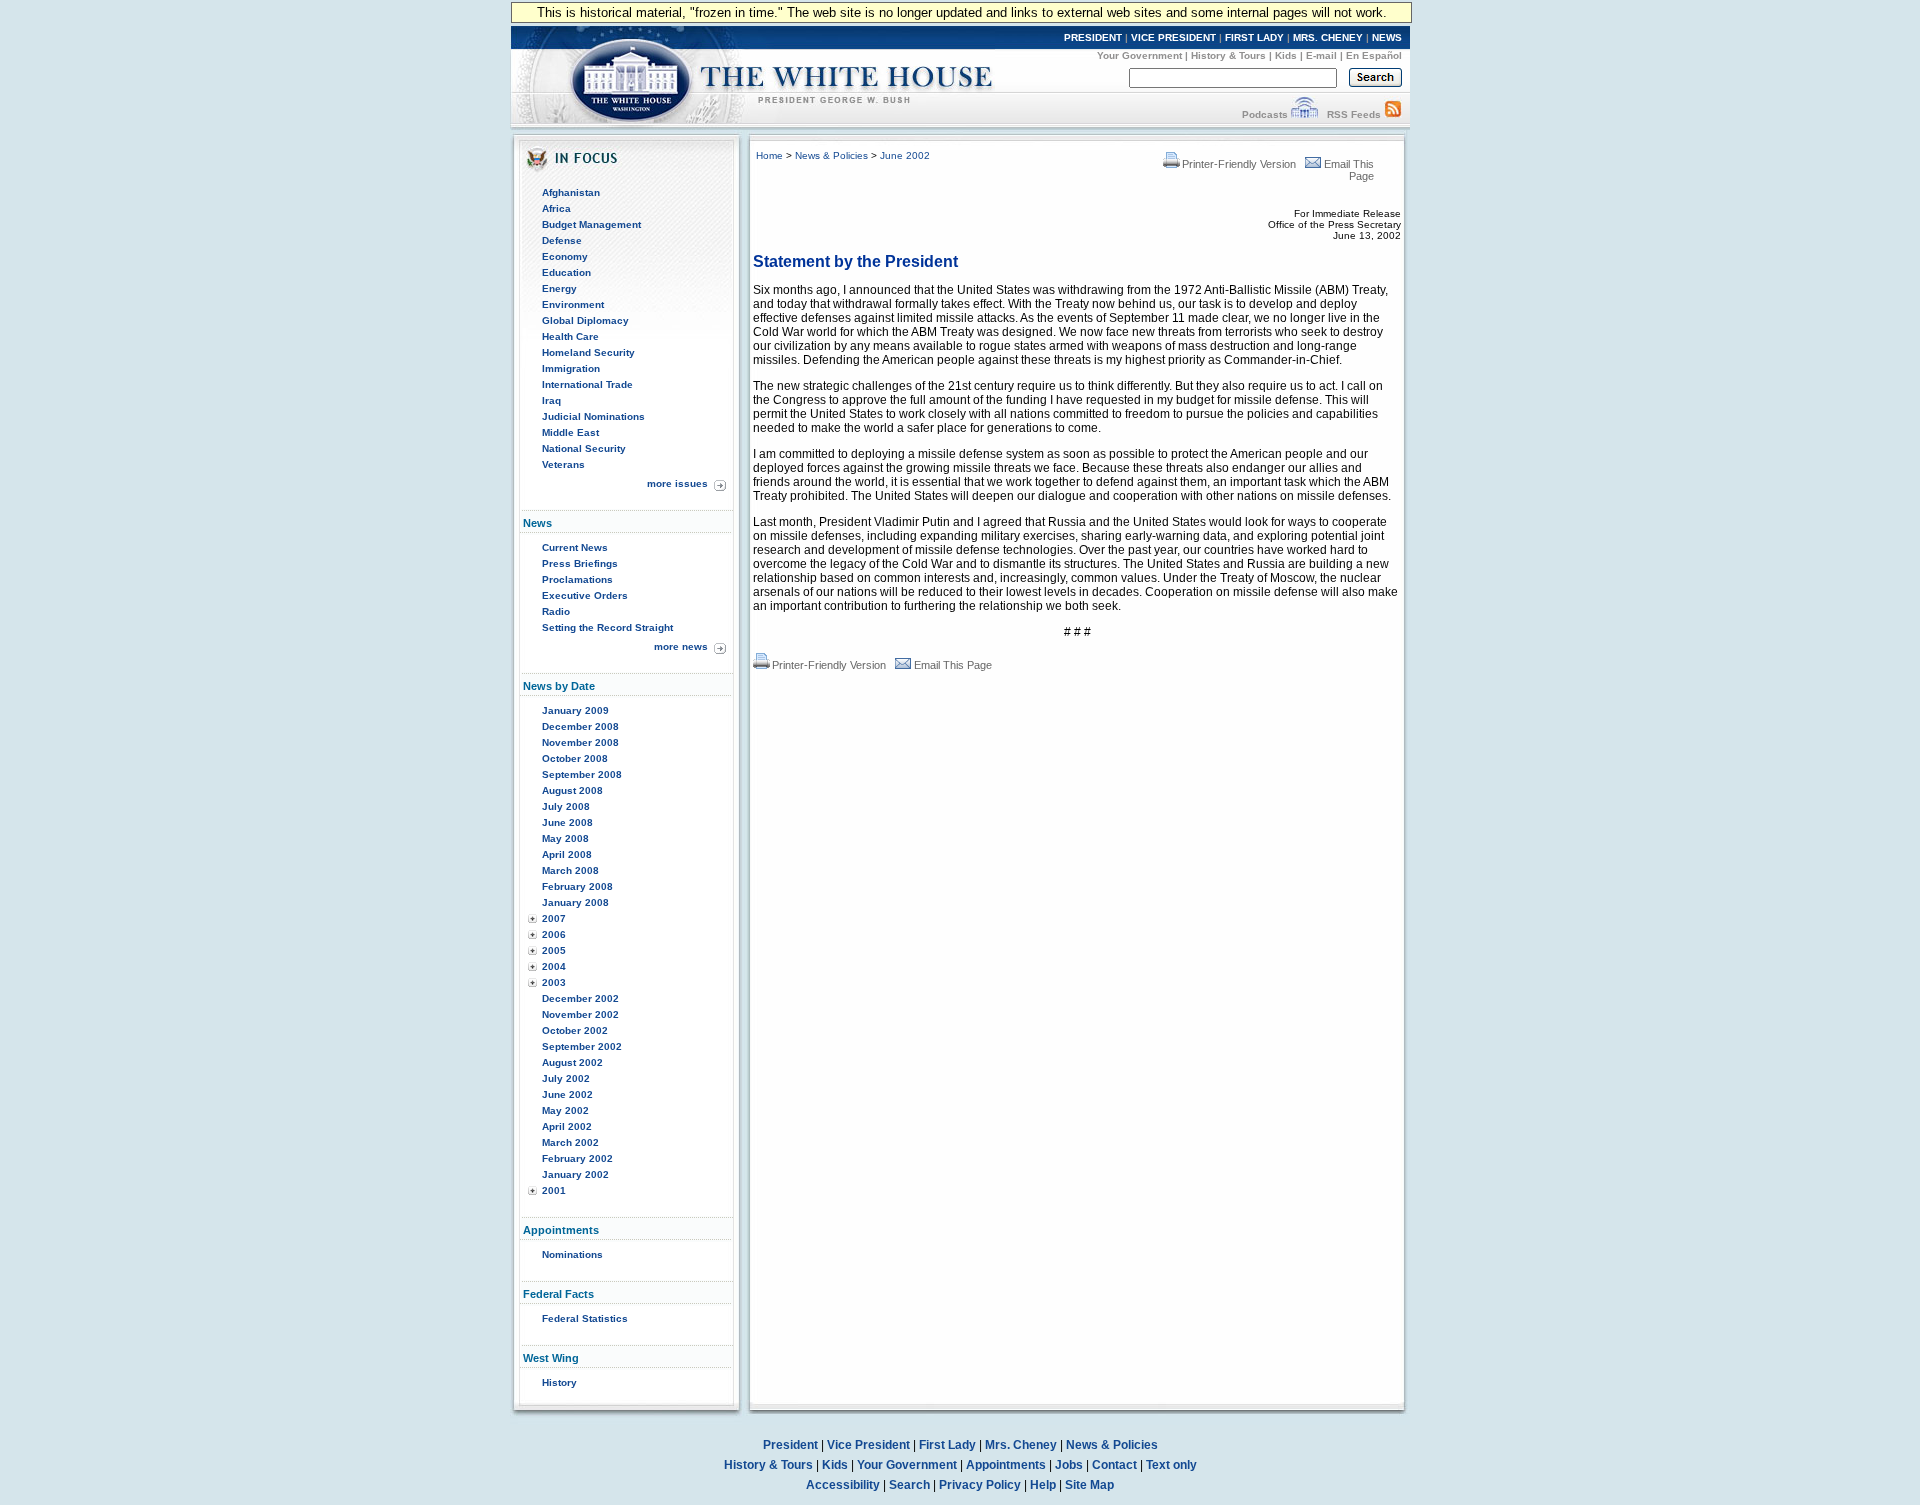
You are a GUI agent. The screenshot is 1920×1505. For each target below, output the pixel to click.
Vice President (868, 1445)
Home (769, 155)
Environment (573, 304)
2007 (554, 918)
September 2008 (582, 774)
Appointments (1006, 1465)
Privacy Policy (980, 1485)
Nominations (572, 1254)
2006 (554, 934)
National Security (584, 448)
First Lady (947, 1445)
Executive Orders (585, 595)
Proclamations (577, 579)
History (559, 1382)
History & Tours (1228, 55)
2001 (554, 1190)
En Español (1374, 55)
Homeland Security (588, 352)
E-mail (1321, 55)
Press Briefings (580, 563)
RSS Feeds (1354, 114)
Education (566, 272)
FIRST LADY (1254, 37)
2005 (554, 950)
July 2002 (566, 1078)
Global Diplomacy (585, 320)
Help (1043, 1485)
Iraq (551, 400)
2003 (554, 982)
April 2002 (567, 1126)
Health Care (570, 336)
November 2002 (580, 1014)
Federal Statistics (585, 1318)
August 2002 (572, 1062)
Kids (1286, 55)
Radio (556, 611)
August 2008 (572, 790)
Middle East (570, 432)
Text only (1171, 1465)
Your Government (1139, 55)
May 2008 (565, 838)
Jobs (1069, 1465)
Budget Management (591, 224)
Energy (559, 288)
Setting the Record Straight (607, 627)
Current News (575, 547)
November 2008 (580, 742)
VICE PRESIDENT (1173, 37)
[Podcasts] (1304, 114)
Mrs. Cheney (1021, 1445)
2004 (554, 966)
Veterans (563, 464)
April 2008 (567, 854)
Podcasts (1265, 114)
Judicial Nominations (593, 416)
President (790, 1445)
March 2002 (570, 1142)
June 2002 (567, 1094)
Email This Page (953, 665)
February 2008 (577, 886)
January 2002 (575, 1174)
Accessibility (843, 1485)
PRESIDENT (1093, 37)
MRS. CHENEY (1328, 37)
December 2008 (580, 726)
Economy (565, 256)
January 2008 (575, 902)
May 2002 (565, 1110)
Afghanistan (571, 192)
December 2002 (580, 998)
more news (681, 646)
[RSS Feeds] (1393, 114)
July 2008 (566, 806)
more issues (677, 483)
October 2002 (575, 1030)
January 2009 (575, 710)
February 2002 (577, 1158)
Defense (562, 240)
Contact (1114, 1465)
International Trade (587, 384)
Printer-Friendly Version (1239, 164)
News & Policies (831, 155)
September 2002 (582, 1046)
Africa (556, 208)
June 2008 (567, 822)
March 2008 (570, 870)
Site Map (1089, 1485)
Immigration (571, 368)
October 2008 (575, 758)
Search (909, 1485)
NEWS (1387, 37)
